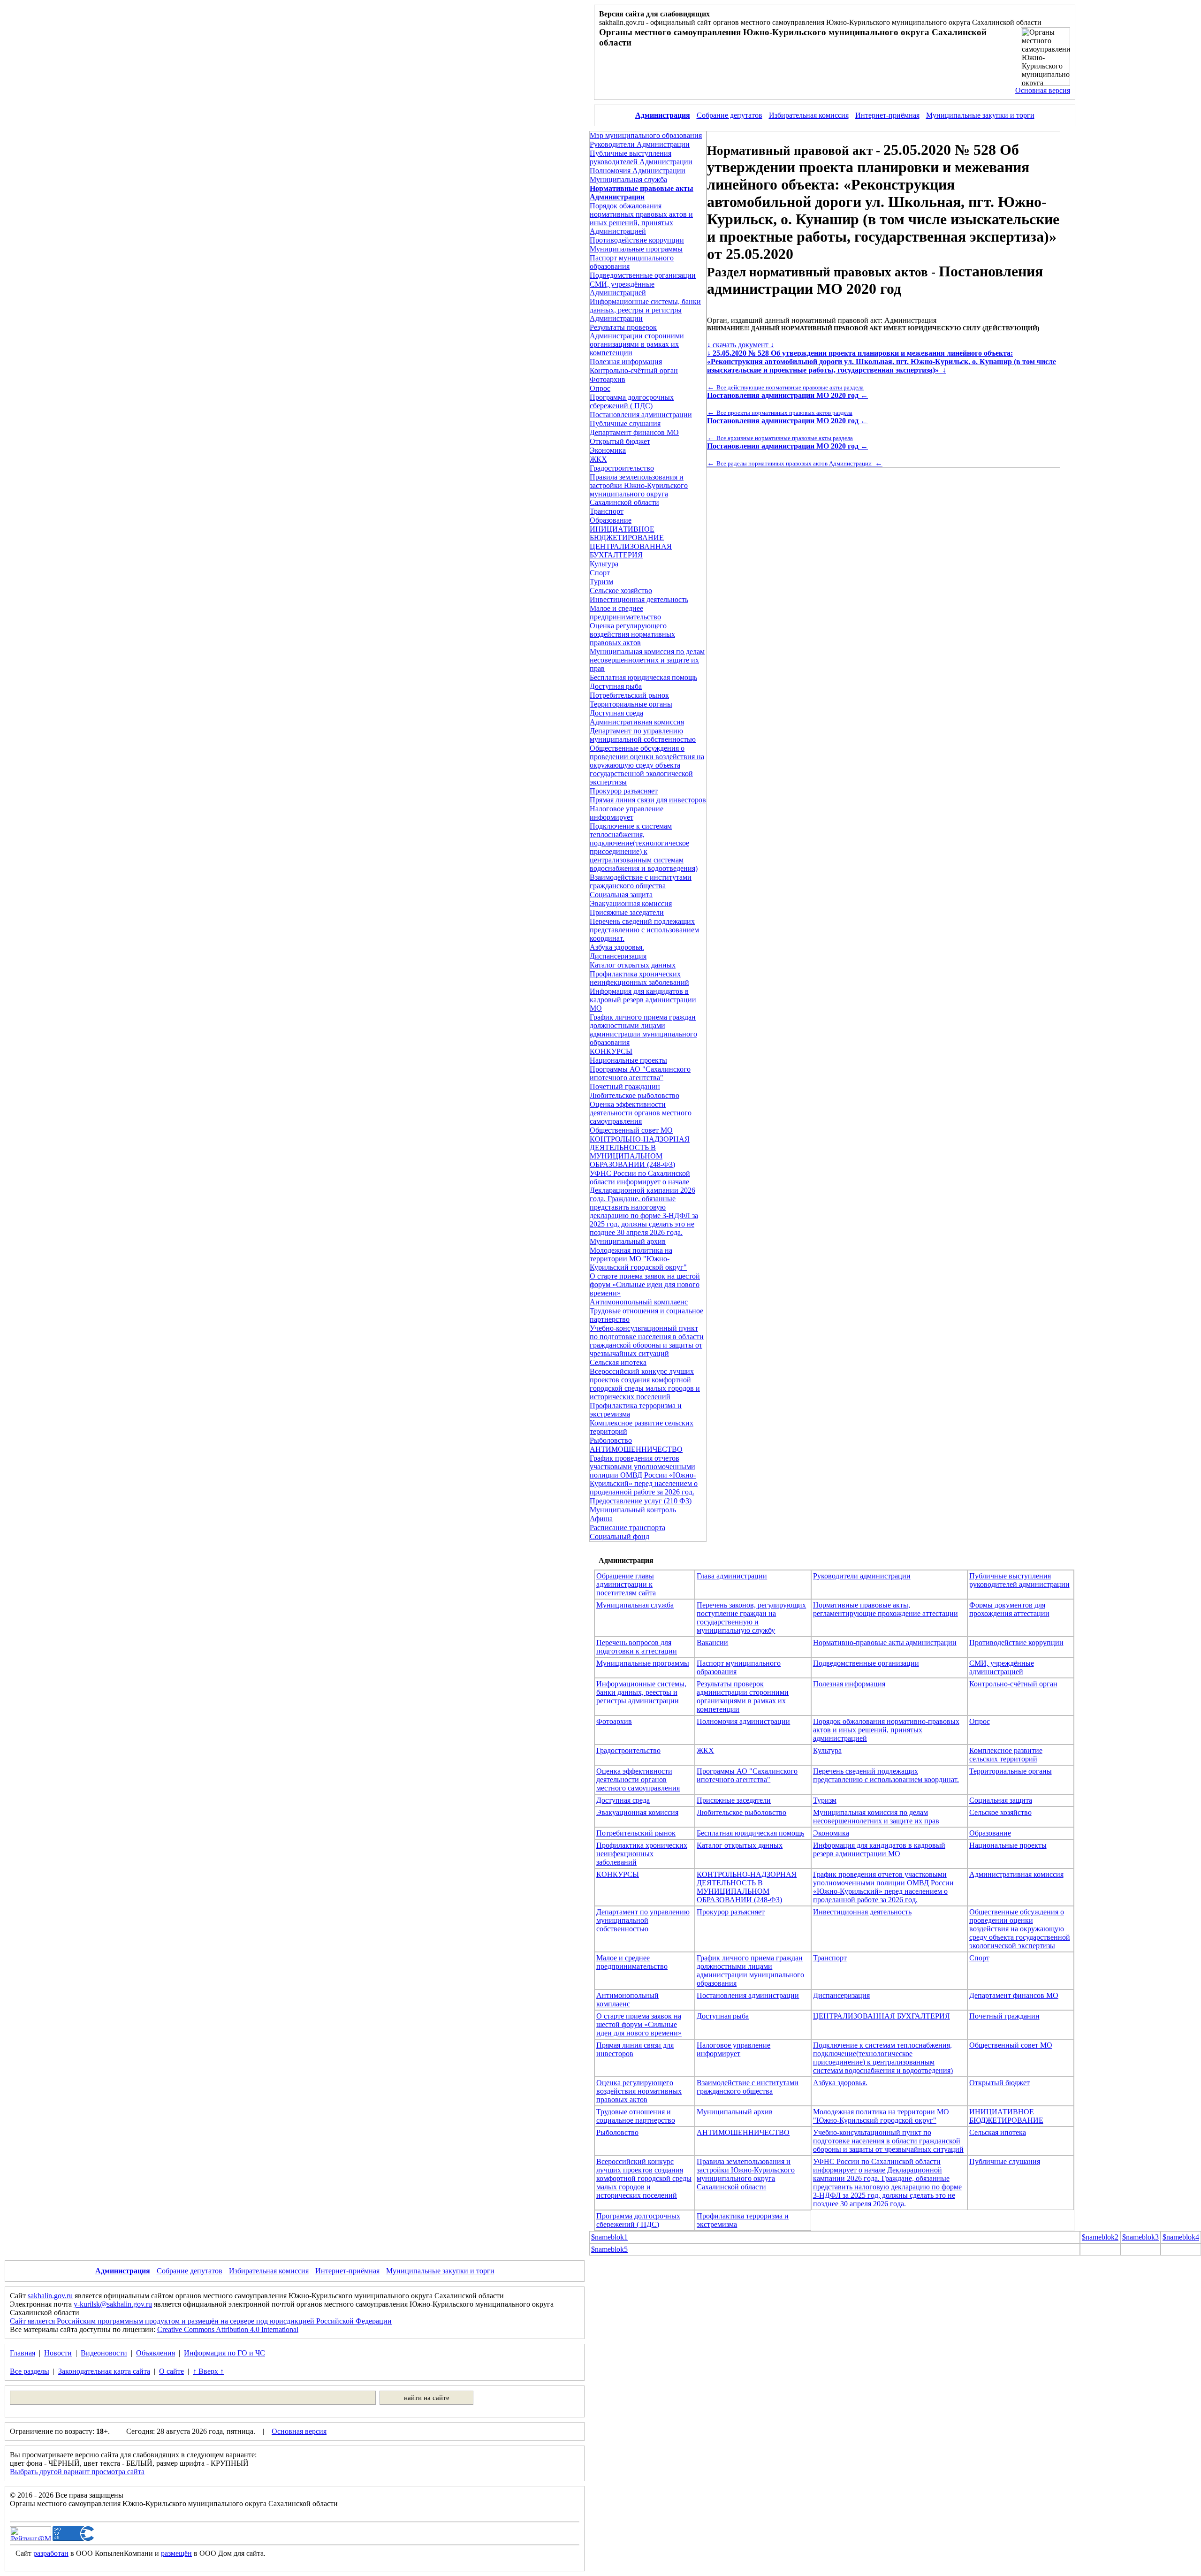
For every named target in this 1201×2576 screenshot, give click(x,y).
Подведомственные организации (643, 275)
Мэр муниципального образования (646, 135)
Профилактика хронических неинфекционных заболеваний (639, 978)
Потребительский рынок (629, 695)
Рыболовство (611, 1440)
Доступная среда (616, 713)
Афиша (601, 1519)
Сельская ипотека (618, 1362)
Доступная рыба (616, 686)
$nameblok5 (609, 2249)
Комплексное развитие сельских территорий (1006, 1755)
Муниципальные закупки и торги (980, 115)
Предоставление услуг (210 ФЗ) (641, 1501)
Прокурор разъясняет (624, 791)
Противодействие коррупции (637, 240)
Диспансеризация (618, 956)
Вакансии (712, 1642)
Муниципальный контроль (633, 1510)
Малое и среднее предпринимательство (625, 613)
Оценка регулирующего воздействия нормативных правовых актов (632, 634)
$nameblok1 (609, 2237)
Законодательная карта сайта (104, 2371)
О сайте (171, 2371)
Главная (23, 2353)
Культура (604, 564)
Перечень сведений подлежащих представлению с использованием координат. (644, 930)
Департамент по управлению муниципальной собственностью (643, 735)
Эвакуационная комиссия (631, 903)
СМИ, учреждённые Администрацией (622, 288)
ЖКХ (598, 459)
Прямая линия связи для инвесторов (648, 800)
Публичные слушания (625, 423)
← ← (787, 391)
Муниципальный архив (628, 1241)
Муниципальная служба (628, 179)
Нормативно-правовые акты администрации (885, 1642)
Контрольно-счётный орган (634, 370)
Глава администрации (732, 1576)
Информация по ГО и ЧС (224, 2353)
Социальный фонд (620, 1536)
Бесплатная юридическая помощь (643, 677)
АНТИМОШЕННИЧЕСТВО (636, 1449)
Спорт (600, 573)
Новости (58, 2353)
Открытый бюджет (620, 441)
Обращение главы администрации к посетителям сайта (626, 1584)
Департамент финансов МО (634, 432)
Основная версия (1043, 90)
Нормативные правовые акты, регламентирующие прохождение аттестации (886, 1609)
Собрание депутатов (730, 115)
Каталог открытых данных (633, 965)
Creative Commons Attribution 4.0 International (228, 2329)
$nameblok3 (1140, 2237)
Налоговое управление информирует (627, 813)
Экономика (608, 450)
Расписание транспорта (627, 1528)
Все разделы (30, 2371)
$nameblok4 (1181, 2237)
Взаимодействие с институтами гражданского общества (641, 881)
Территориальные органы (631, 704)
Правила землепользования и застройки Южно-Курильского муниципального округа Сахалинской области (639, 490)
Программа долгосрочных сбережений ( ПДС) (632, 401)
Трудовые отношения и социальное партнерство (636, 2116)
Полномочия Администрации (638, 171)
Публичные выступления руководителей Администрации (641, 157)
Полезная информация (626, 362)
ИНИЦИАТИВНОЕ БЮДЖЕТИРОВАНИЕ (627, 533)
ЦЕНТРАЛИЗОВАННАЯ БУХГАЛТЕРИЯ (631, 551)
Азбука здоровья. (617, 947)
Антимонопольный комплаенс (639, 1302)
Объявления (156, 2353)
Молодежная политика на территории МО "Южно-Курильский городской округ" (638, 1259)
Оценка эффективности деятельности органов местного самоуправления (641, 1113)
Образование (611, 520)
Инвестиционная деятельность (639, 599)
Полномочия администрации (743, 1721)
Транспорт (607, 511)
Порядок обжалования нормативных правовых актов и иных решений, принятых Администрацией (641, 218)
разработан (51, 2553)
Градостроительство (622, 468)
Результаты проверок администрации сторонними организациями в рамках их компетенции (743, 1696)
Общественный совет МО (631, 1130)
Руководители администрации (862, 1576)
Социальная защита (621, 895)
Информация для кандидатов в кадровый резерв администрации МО (643, 1000)
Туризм (601, 582)
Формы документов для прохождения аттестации (1009, 1609)
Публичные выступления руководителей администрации (1019, 1580)
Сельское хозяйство (621, 591)
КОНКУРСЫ (611, 1051)
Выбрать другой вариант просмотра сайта (77, 2472)
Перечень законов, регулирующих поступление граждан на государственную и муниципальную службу (751, 1618)
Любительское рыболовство (635, 1095)
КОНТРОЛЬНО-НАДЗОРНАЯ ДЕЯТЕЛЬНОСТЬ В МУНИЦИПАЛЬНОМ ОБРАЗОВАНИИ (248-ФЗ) (640, 1152)
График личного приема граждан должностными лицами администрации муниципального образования (643, 1030)
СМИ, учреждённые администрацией (1002, 1667)
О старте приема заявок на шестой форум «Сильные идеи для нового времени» (645, 1284)
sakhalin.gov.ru (50, 2296)
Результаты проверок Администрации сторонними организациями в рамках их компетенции (637, 340)
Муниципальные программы (636, 249)
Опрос (600, 388)
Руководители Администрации (640, 144)
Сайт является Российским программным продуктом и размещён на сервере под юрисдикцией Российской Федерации (201, 2321)
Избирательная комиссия (809, 115)
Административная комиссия (637, 722)
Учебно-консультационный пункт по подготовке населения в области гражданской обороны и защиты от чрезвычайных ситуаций (647, 1341)
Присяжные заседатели (627, 912)
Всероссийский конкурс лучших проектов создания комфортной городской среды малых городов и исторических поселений (645, 1384)
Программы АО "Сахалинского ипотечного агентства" (640, 1073)
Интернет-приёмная (887, 115)
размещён (176, 2553)
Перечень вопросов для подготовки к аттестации (637, 1647)
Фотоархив (608, 379)
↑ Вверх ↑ (208, 2371)
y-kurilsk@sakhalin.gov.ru (113, 2304)
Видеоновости (104, 2353)
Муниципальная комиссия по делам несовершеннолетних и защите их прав (647, 660)
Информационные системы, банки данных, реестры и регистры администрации (641, 1692)
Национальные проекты (628, 1060)
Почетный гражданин (625, 1086)
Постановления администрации (641, 415)
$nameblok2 (1100, 2237)
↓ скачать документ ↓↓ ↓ (882, 357)
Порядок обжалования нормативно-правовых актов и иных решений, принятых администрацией (886, 1730)
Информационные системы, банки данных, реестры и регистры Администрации (645, 310)
